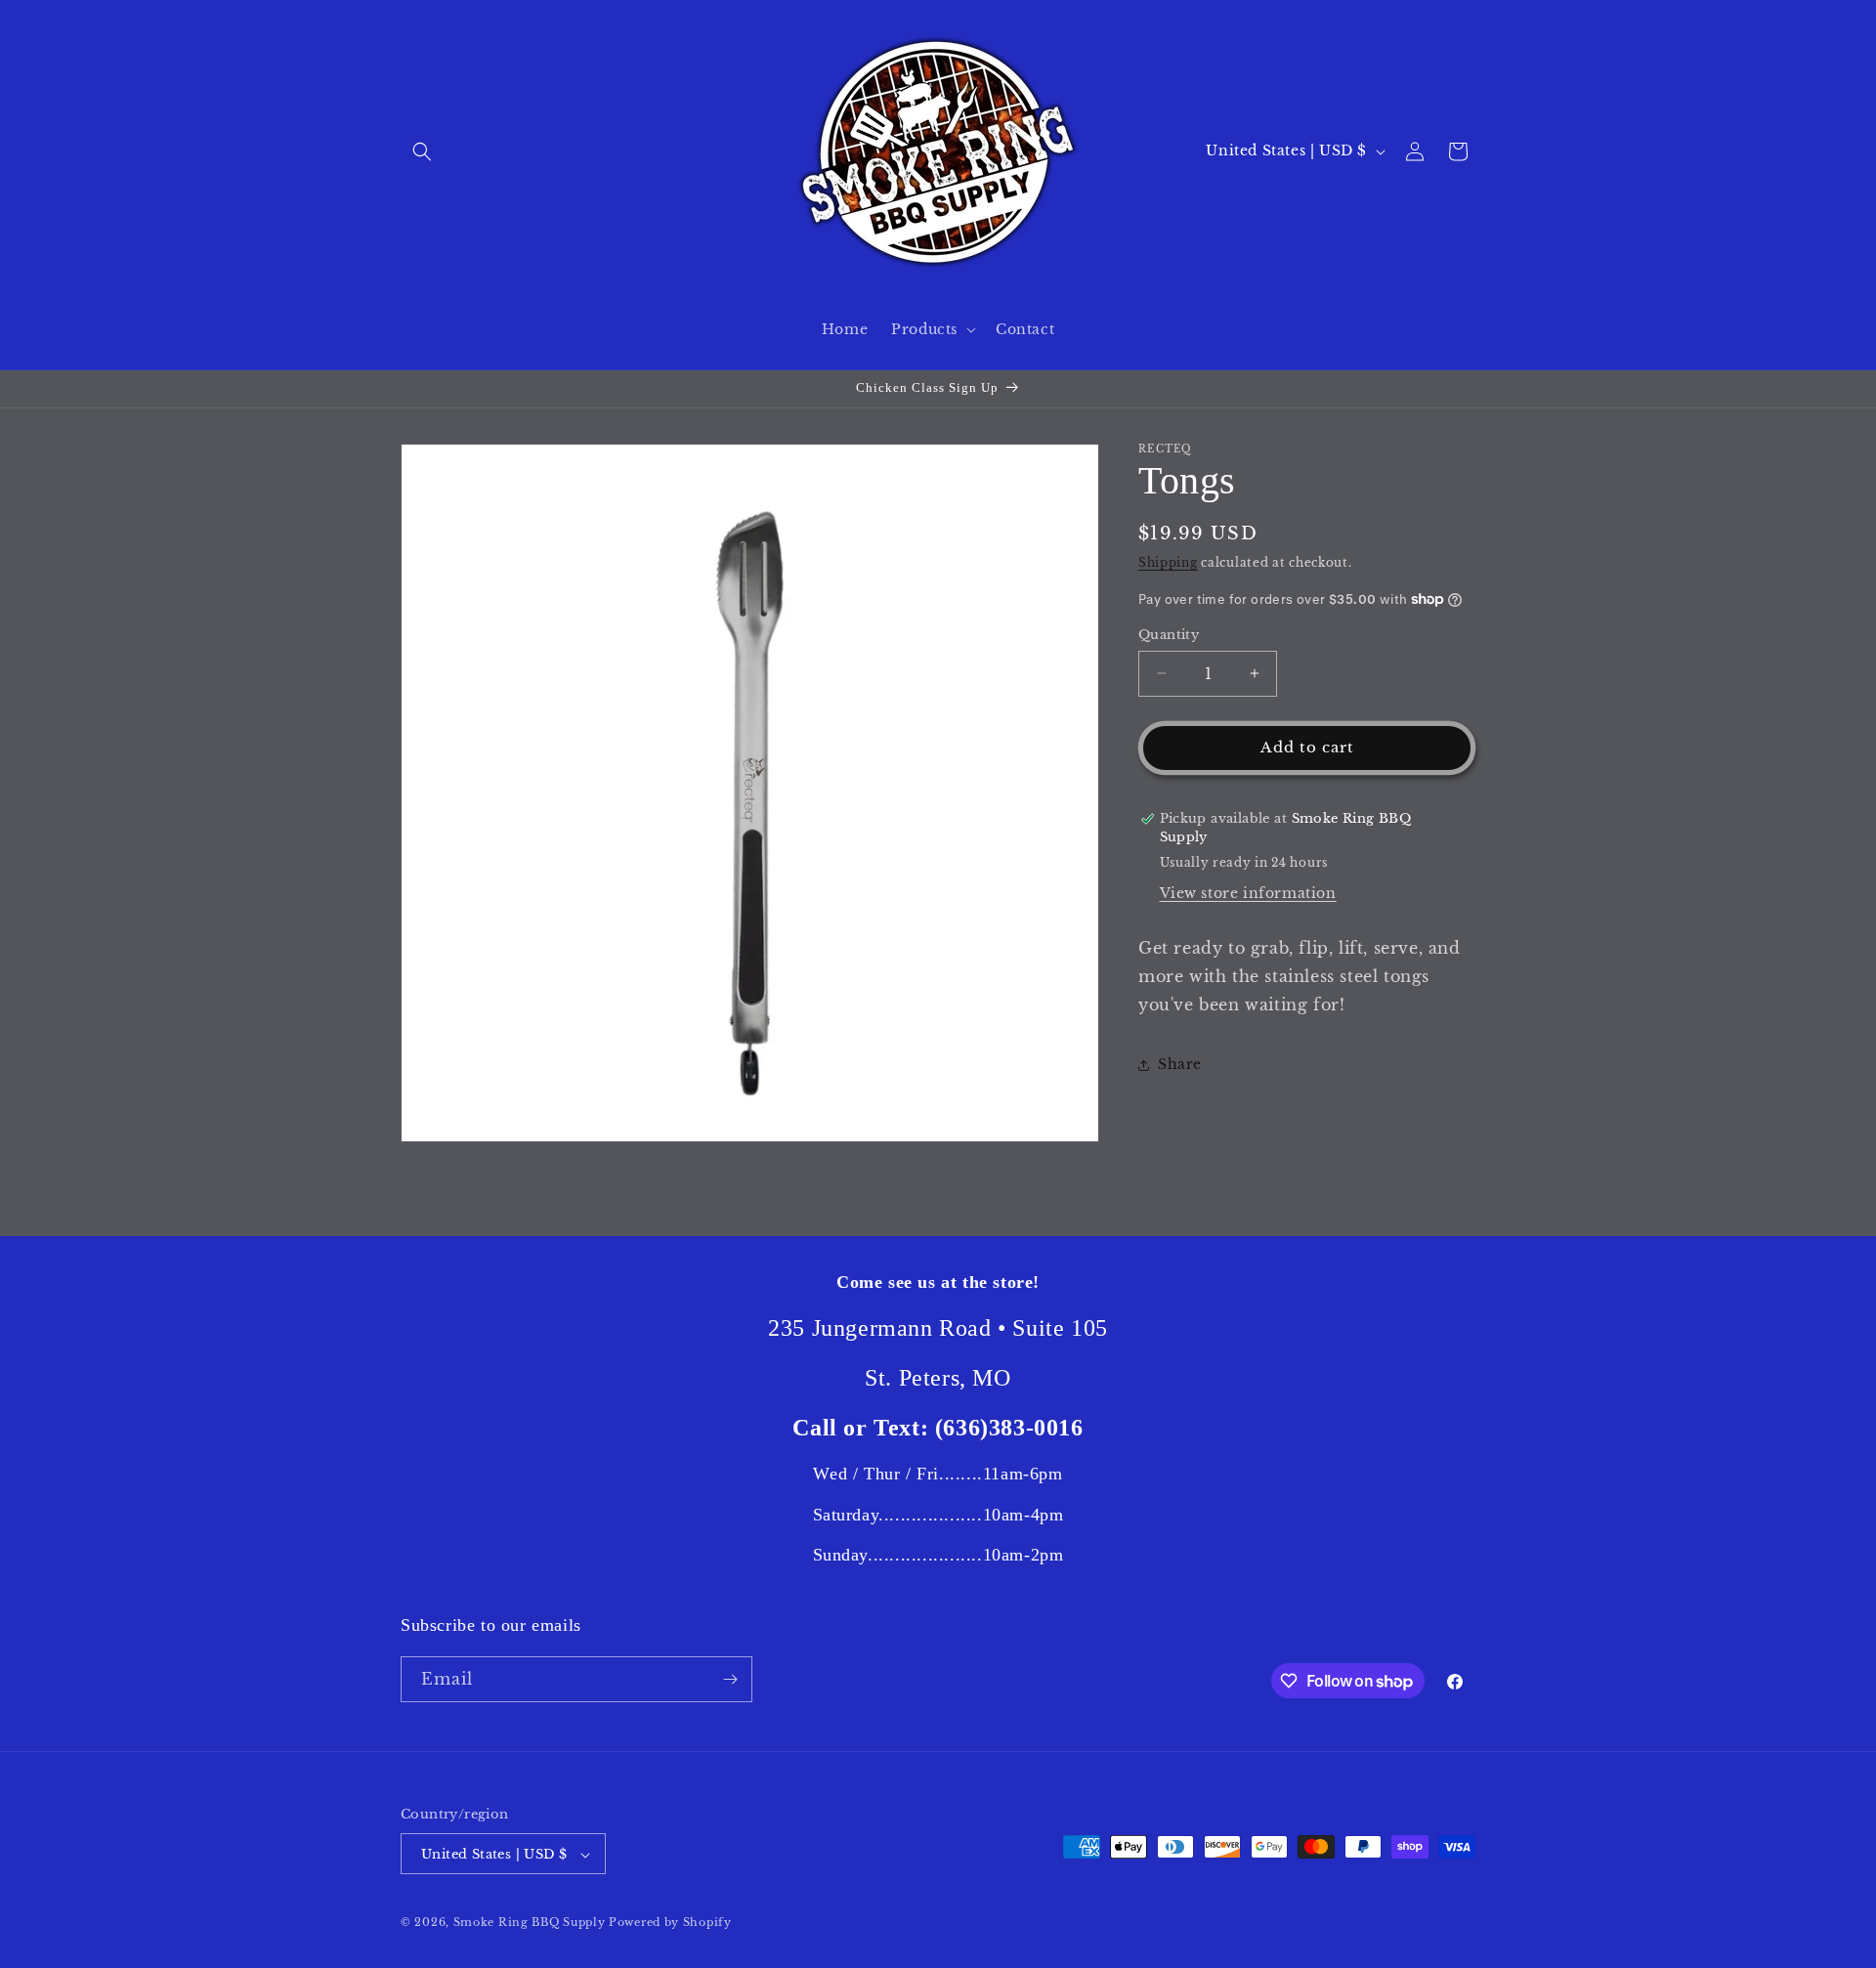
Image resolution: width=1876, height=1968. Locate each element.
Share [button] (1180, 1064)
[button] (422, 151)
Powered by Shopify (670, 1923)
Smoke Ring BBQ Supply (530, 1923)
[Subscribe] (730, 1679)
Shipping (1168, 562)
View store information (1248, 893)
